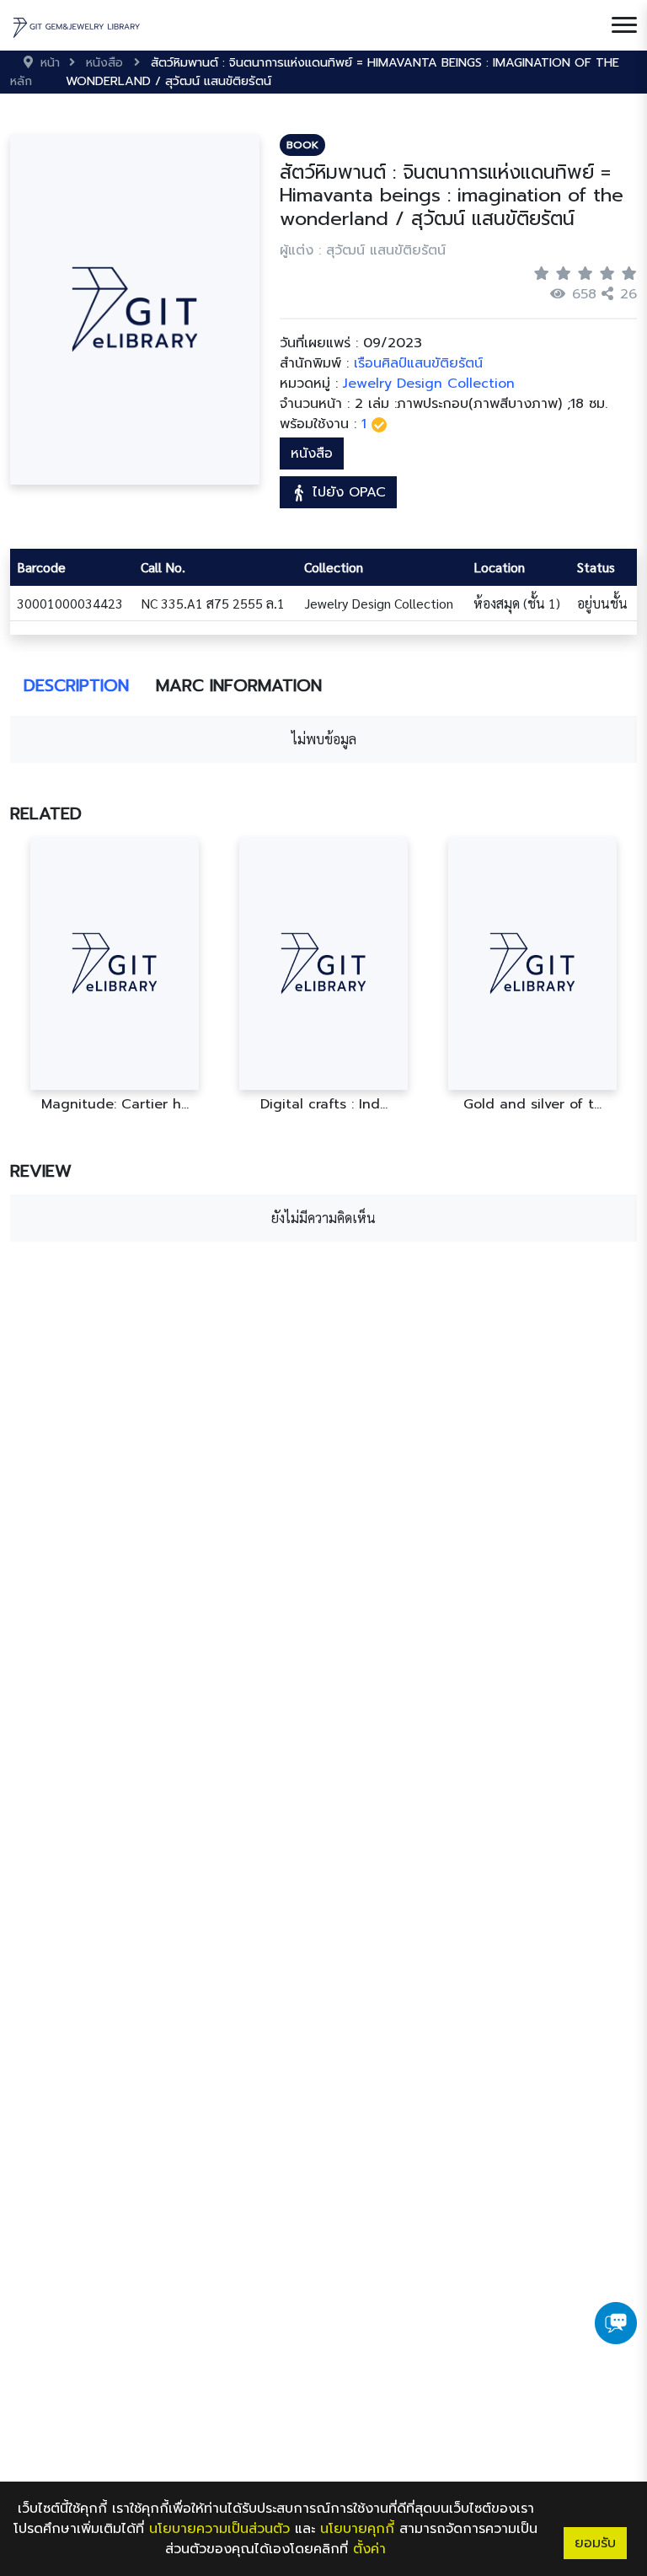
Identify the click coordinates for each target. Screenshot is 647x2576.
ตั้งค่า (369, 2549)
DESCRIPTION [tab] (76, 685)
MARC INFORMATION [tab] (239, 685)
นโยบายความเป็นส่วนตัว (219, 2529)
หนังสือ (312, 453)
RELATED (46, 813)
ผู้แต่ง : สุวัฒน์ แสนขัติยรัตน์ (363, 250)
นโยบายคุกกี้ (357, 2529)
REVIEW (41, 1171)
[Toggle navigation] (624, 25)
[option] (115, 975)
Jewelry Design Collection (429, 384)
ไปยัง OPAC (347, 492)
